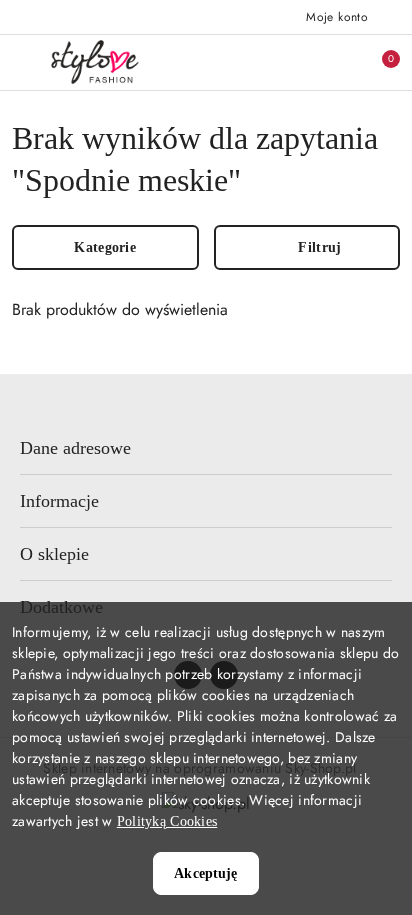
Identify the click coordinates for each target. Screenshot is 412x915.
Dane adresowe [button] (75, 448)
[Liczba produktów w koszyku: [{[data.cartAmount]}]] (377, 62)
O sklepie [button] (54, 554)
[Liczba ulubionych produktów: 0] (335, 62)
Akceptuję (205, 873)
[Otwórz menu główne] (23, 61)
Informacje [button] (59, 501)
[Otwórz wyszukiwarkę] (293, 62)
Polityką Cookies (167, 821)
